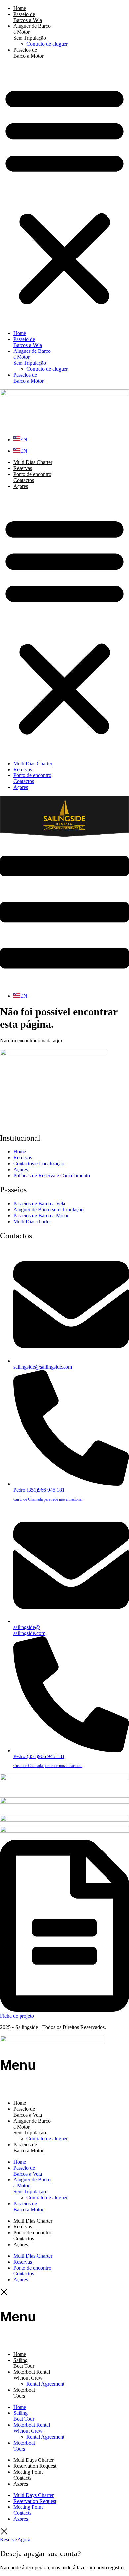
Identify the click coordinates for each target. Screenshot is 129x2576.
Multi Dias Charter (33, 462)
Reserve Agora (15, 2539)
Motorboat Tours (24, 2393)
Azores (21, 2484)
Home (20, 8)
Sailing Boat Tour (24, 2363)
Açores (21, 486)
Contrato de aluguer (47, 44)
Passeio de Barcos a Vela (28, 17)
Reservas (23, 468)
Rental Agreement (45, 2384)
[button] (64, 195)
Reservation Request (35, 2466)
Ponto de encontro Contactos (32, 477)
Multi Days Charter (33, 2460)
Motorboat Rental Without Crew (32, 2375)
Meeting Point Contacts (28, 2475)
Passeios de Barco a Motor (28, 53)
